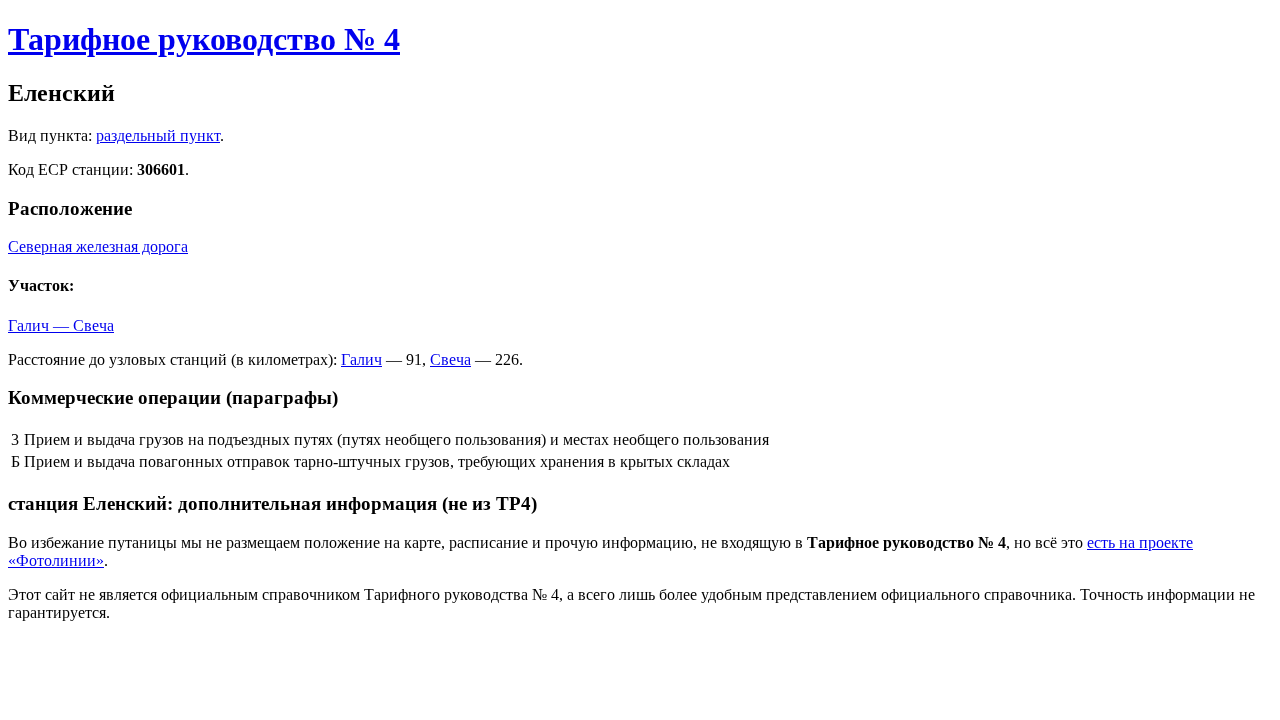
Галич (361, 359)
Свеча (450, 359)
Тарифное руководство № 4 (204, 39)
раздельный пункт (158, 135)
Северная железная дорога (98, 246)
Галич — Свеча (61, 325)
